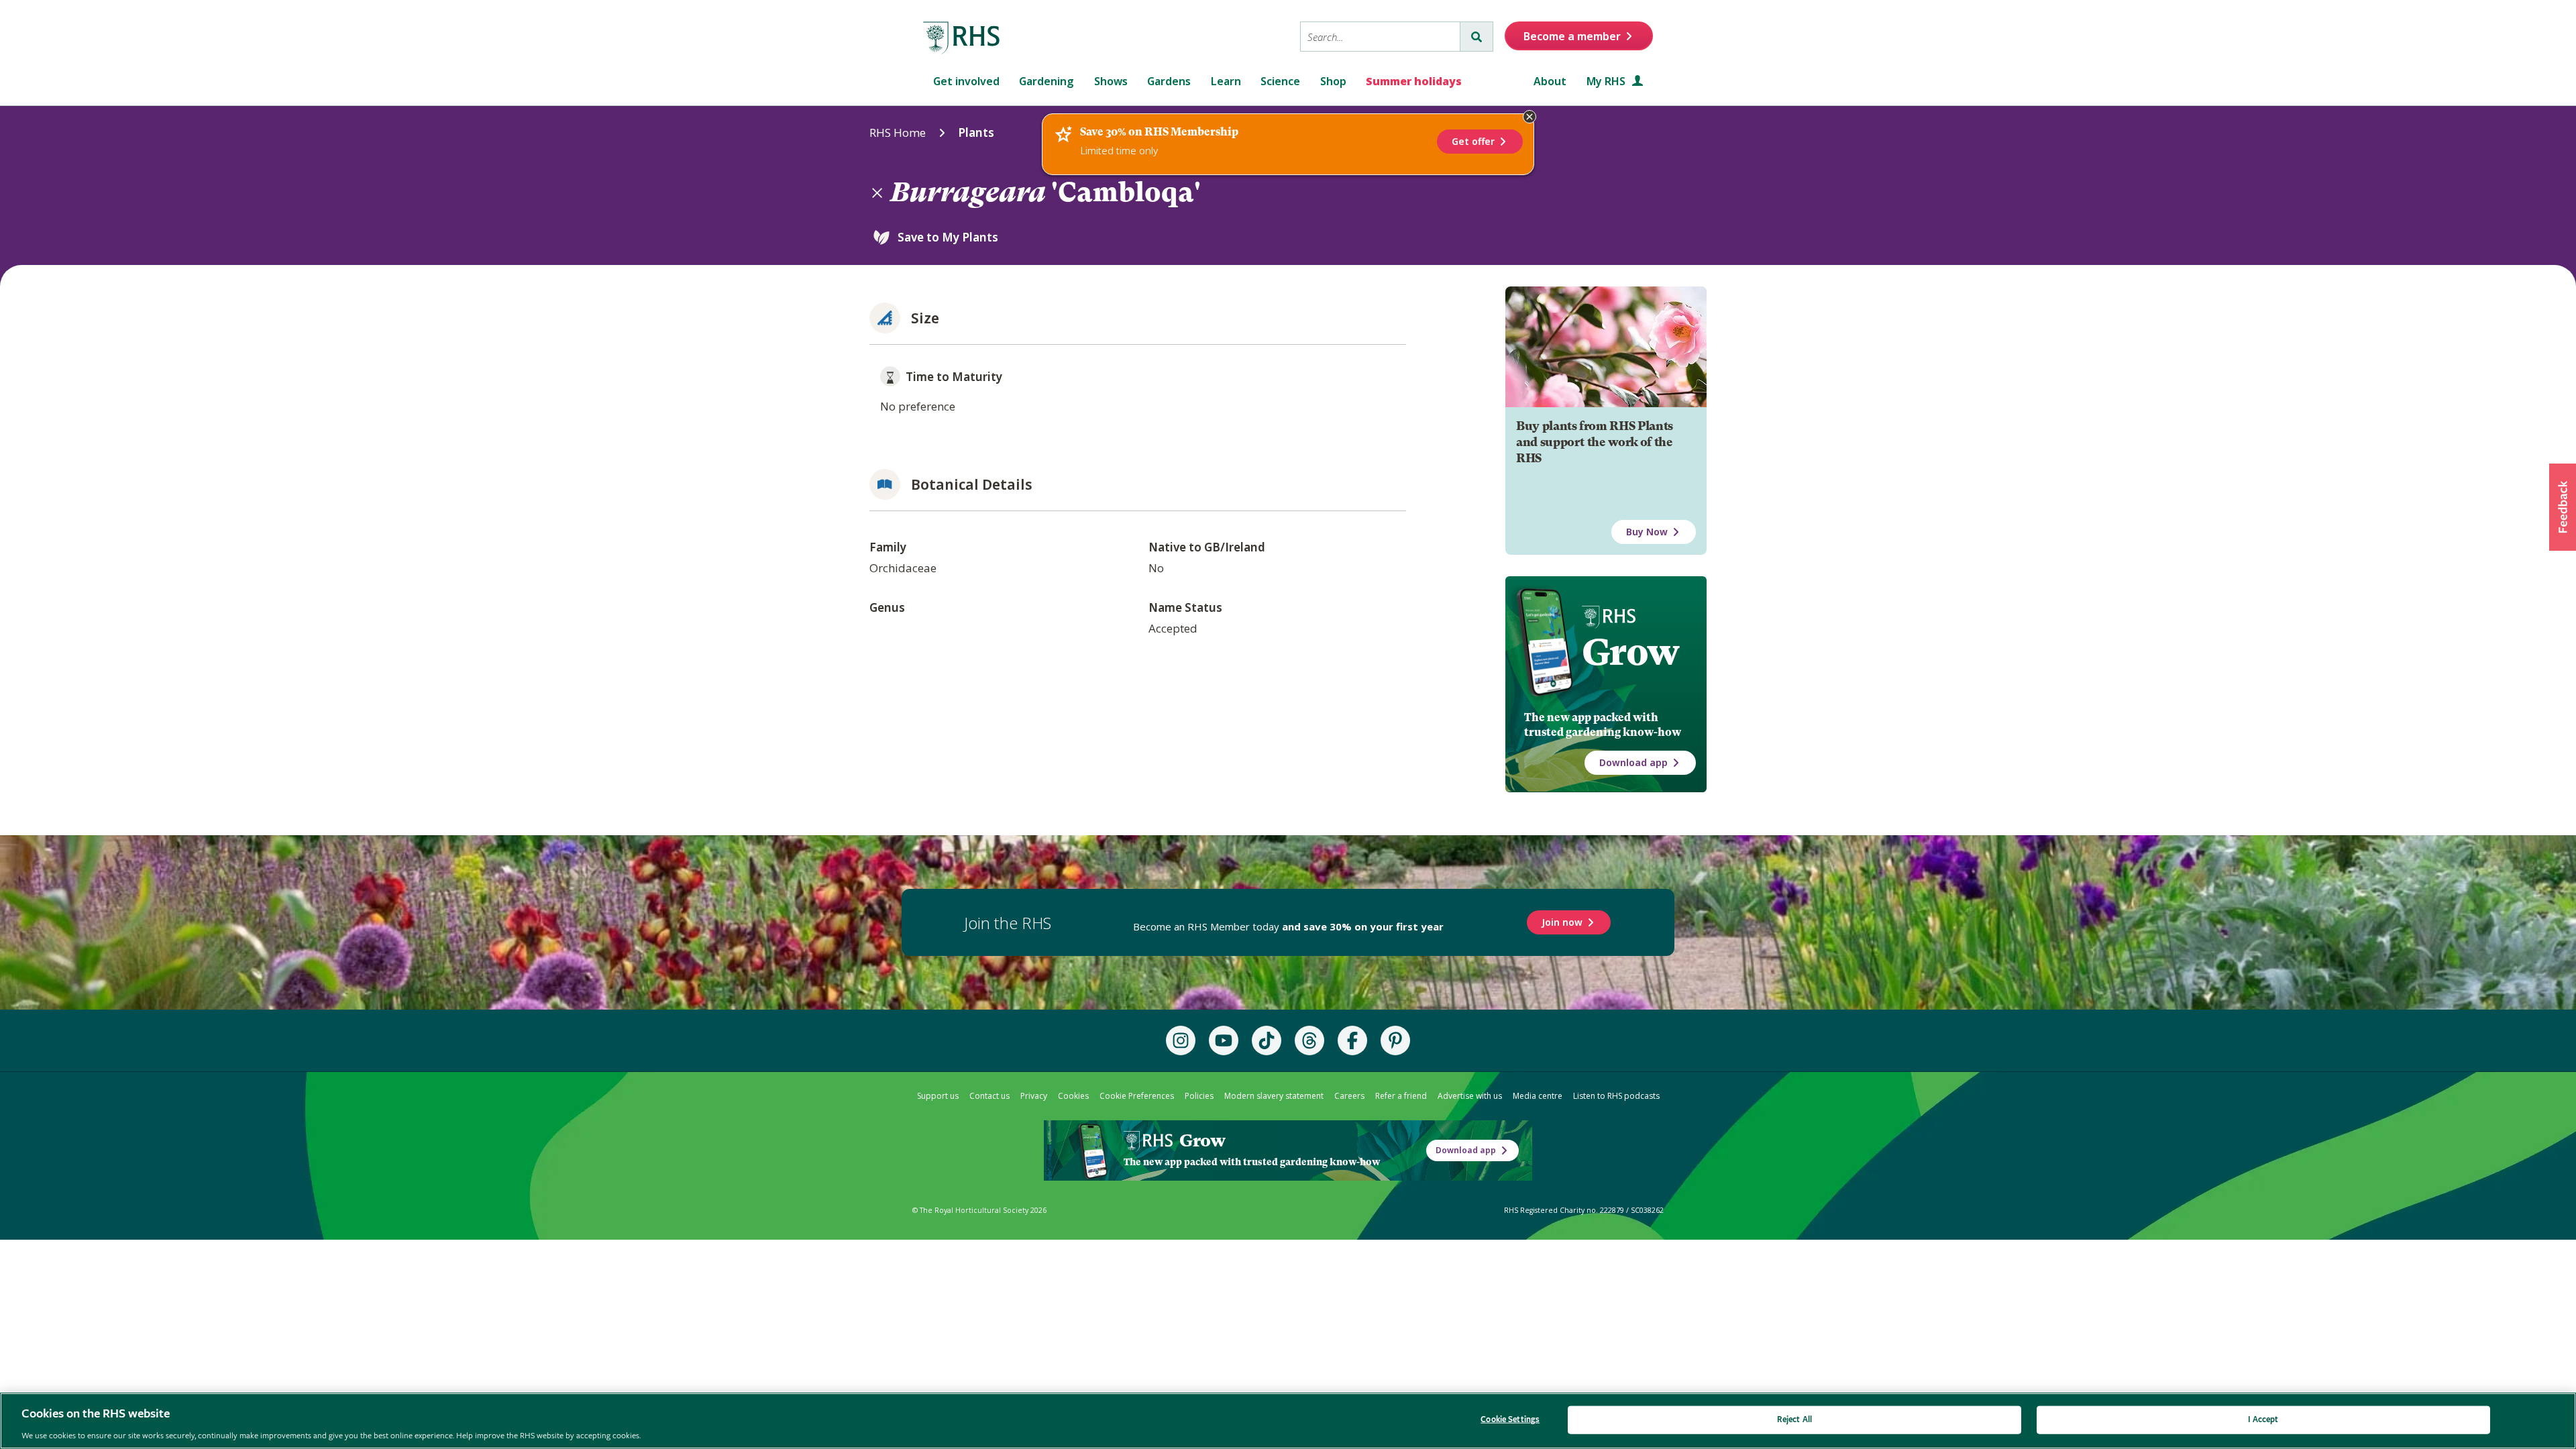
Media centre (1538, 1096)
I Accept (2263, 1419)
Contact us (989, 1096)
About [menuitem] (1550, 81)
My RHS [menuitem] (1607, 81)
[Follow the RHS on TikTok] (1267, 1040)
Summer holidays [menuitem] (1414, 81)
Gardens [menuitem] (1169, 81)
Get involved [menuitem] (966, 81)
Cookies (1073, 1096)
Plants (976, 132)
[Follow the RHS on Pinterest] (1395, 1040)
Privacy (1034, 1096)
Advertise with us (1470, 1096)
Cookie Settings (1510, 1419)
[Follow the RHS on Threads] (1309, 1040)
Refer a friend (1401, 1096)
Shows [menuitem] (1111, 81)
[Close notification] (1529, 117)
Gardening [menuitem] (1046, 81)
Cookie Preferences (1137, 1096)
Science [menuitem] (1280, 81)
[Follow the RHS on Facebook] (1352, 1040)
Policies (1199, 1096)
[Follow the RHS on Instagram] (1181, 1040)
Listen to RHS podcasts (1616, 1096)
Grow (1630, 652)
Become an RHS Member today (1288, 926)
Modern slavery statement (1274, 1096)
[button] (2563, 507)
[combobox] (1380, 37)
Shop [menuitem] (1333, 81)
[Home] (962, 38)
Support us (938, 1096)
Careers (1349, 1096)
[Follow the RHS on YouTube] (1224, 1040)
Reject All (1794, 1419)
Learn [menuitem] (1226, 81)
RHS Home (898, 132)
